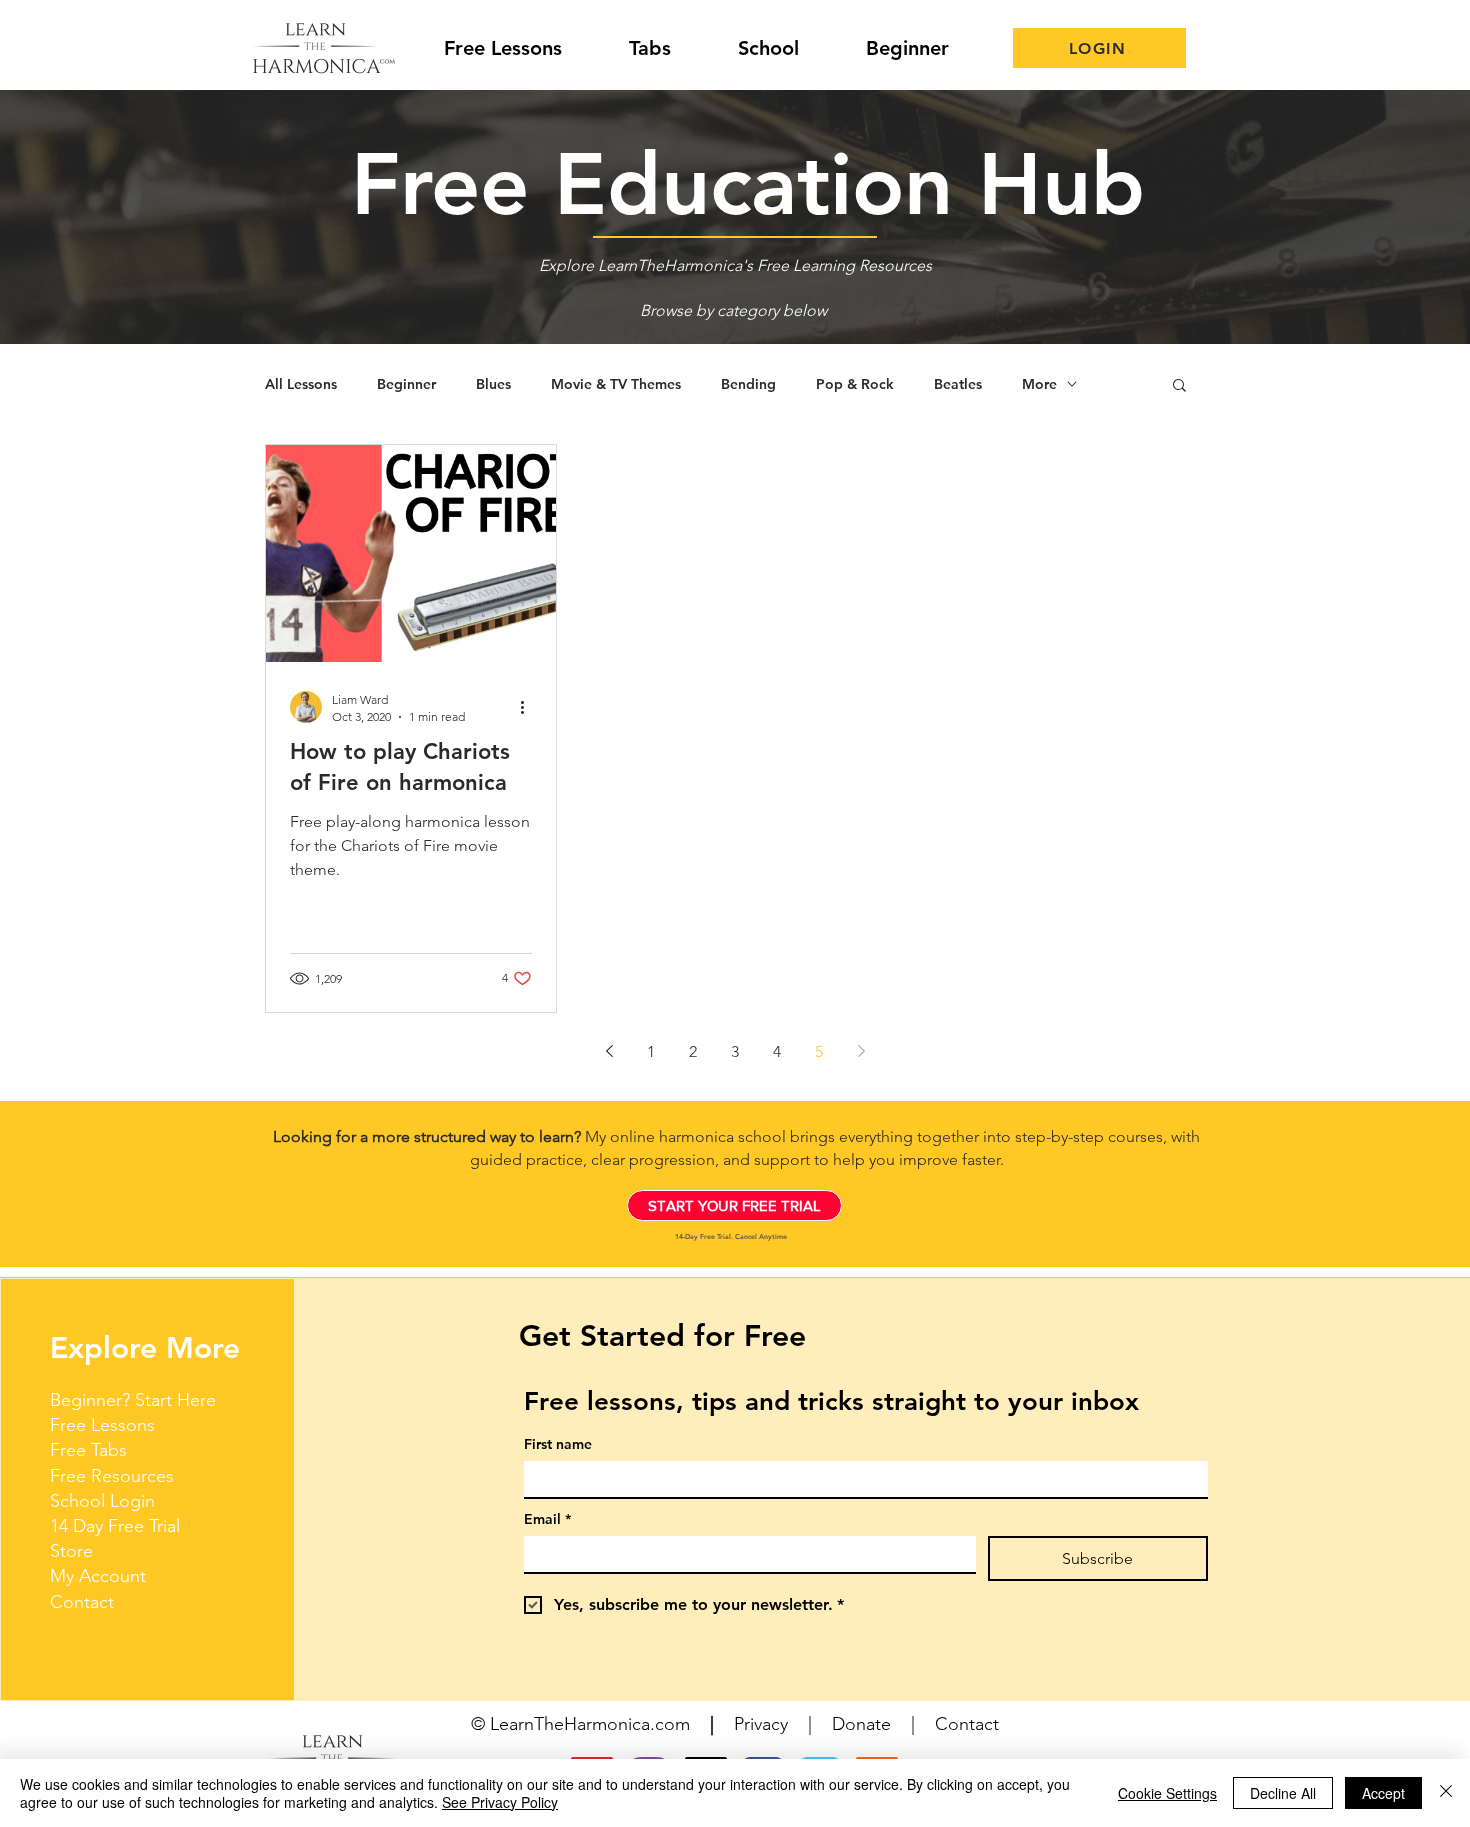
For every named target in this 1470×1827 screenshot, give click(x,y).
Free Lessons (102, 1425)
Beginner (406, 384)
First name (558, 1444)
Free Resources (112, 1476)
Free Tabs (88, 1450)
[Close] (1446, 1793)
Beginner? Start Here (133, 1400)
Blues (493, 384)
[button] (1179, 386)
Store (71, 1551)
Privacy (761, 1724)
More (1039, 384)
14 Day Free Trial (115, 1526)
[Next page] (861, 1051)
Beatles (958, 384)
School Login (102, 1501)
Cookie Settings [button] (1167, 1793)
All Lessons (301, 384)
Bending (748, 384)
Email (547, 1519)
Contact (82, 1602)
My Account (98, 1576)
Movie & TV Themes (616, 384)
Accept (1383, 1793)
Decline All (1283, 1793)
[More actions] (529, 707)
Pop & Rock (855, 384)
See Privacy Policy (500, 1802)
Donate (861, 1724)
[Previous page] (609, 1051)
